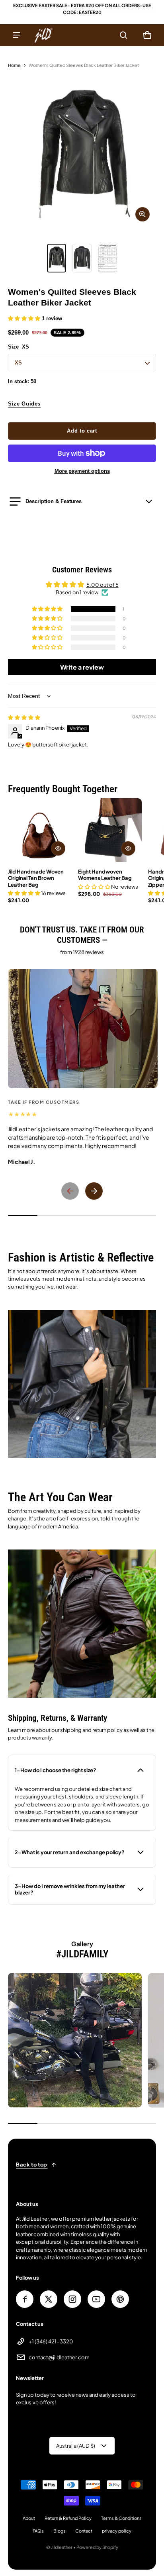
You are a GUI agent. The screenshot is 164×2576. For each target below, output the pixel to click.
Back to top (32, 2165)
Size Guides (24, 404)
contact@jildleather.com (59, 2357)
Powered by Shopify (97, 2547)
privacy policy (117, 2531)
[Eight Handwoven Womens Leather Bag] (110, 830)
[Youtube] (96, 2299)
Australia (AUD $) (76, 2446)
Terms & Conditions (121, 2518)
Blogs (60, 2531)
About (29, 2518)
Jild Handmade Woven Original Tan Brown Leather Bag (36, 878)
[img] (24, 717)
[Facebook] (25, 2299)
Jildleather (62, 2547)
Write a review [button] (82, 667)
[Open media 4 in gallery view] (107, 258)
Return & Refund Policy (68, 2518)
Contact (84, 2531)
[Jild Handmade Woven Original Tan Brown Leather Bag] (40, 830)
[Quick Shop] (58, 848)
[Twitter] (49, 2299)
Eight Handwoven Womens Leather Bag (105, 875)
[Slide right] (94, 1191)
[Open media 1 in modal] (82, 154)
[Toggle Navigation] (17, 35)
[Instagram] (72, 2299)
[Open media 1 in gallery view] (57, 258)
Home (14, 65)
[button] (123, 35)
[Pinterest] (120, 2299)
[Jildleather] (44, 35)
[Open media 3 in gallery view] (82, 258)
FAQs (38, 2531)
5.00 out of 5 (102, 585)
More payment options (82, 471)
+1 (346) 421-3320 (51, 2341)
